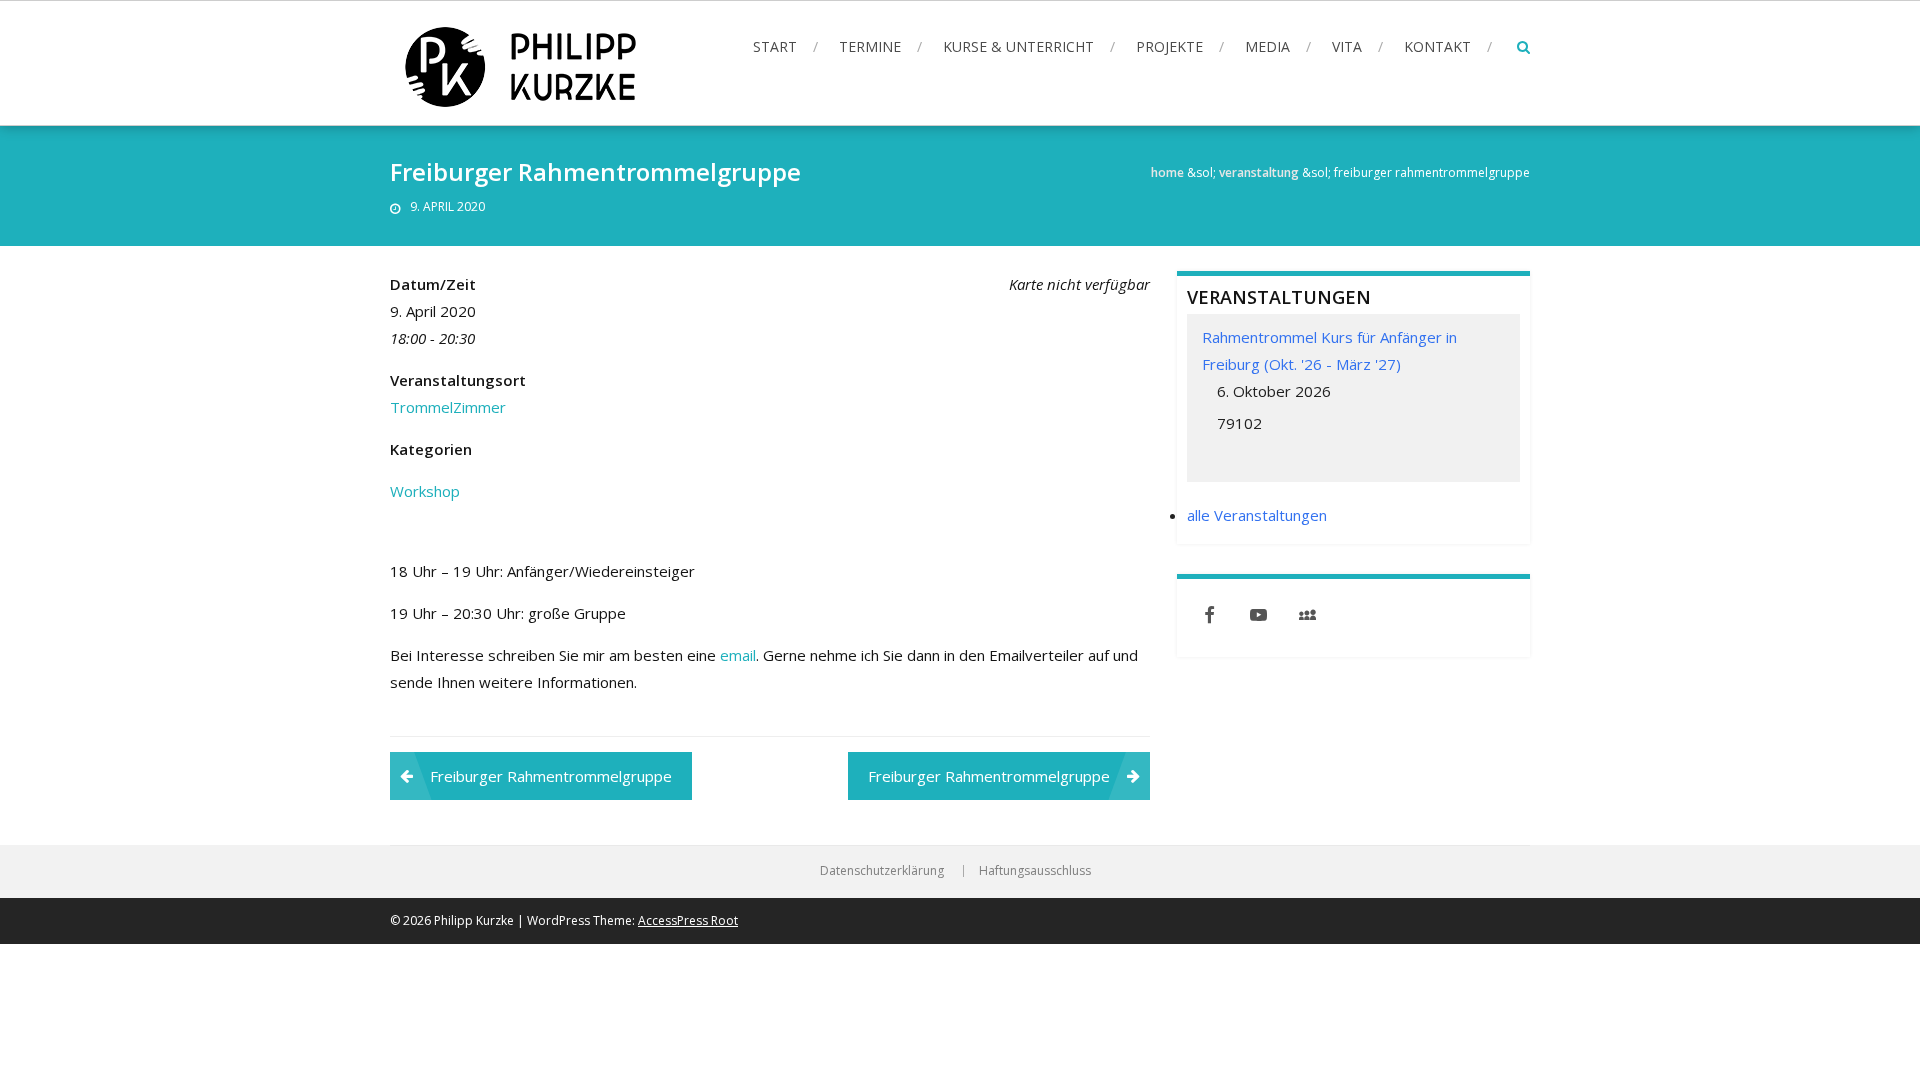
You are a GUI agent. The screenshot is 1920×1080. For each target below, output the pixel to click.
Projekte (1169, 46)
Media (1267, 46)
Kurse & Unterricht (1018, 46)
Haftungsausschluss (1035, 871)
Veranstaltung (1259, 172)
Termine (870, 46)
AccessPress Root (688, 920)
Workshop (425, 491)
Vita (1347, 46)
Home (1167, 172)
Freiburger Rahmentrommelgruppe (551, 776)
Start (775, 46)
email (738, 655)
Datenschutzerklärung (882, 871)
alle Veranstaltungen (1257, 515)
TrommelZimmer (448, 407)
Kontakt (1437, 46)
